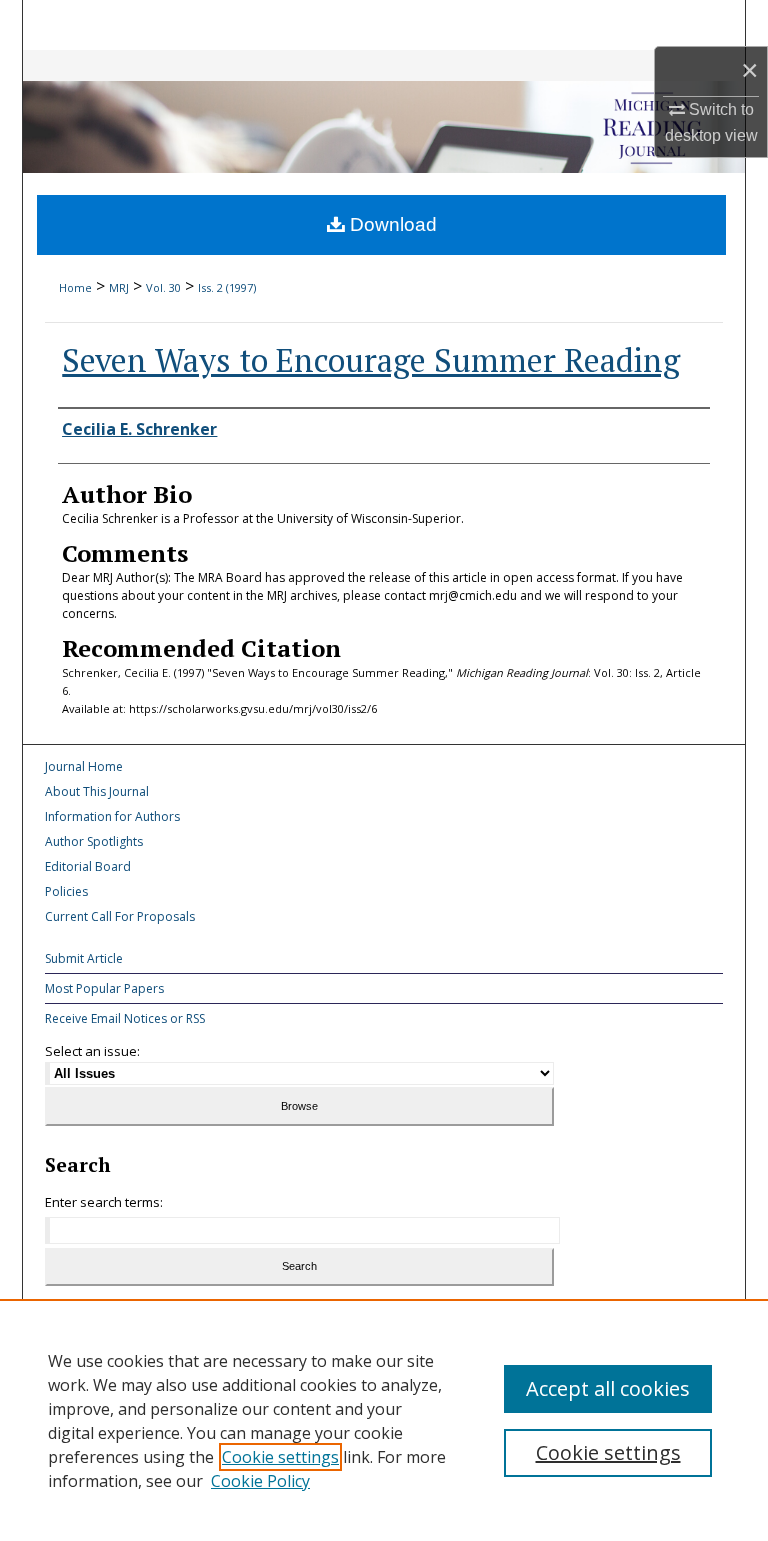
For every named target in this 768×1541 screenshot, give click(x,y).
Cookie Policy (260, 1481)
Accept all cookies (608, 1388)
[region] (384, 1420)
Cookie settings (280, 1457)
